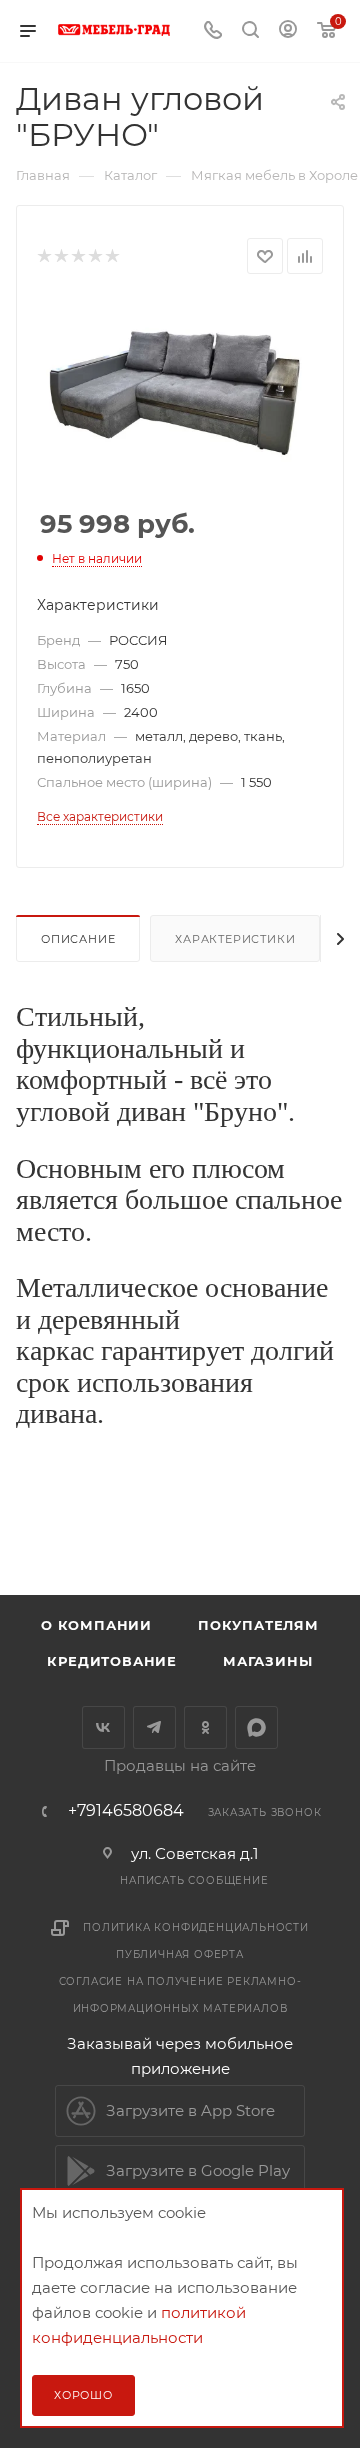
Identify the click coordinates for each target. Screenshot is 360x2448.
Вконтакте (103, 1727)
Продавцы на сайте (180, 1765)
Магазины (267, 1661)
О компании (96, 1625)
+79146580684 (126, 1811)
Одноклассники (205, 1727)
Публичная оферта (180, 1954)
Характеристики (235, 939)
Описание (78, 939)
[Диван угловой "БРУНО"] (180, 384)
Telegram (154, 1727)
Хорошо (83, 2395)
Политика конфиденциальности (196, 1927)
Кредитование (112, 1661)
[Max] (256, 1727)
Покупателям (258, 1625)
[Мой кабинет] (288, 31)
